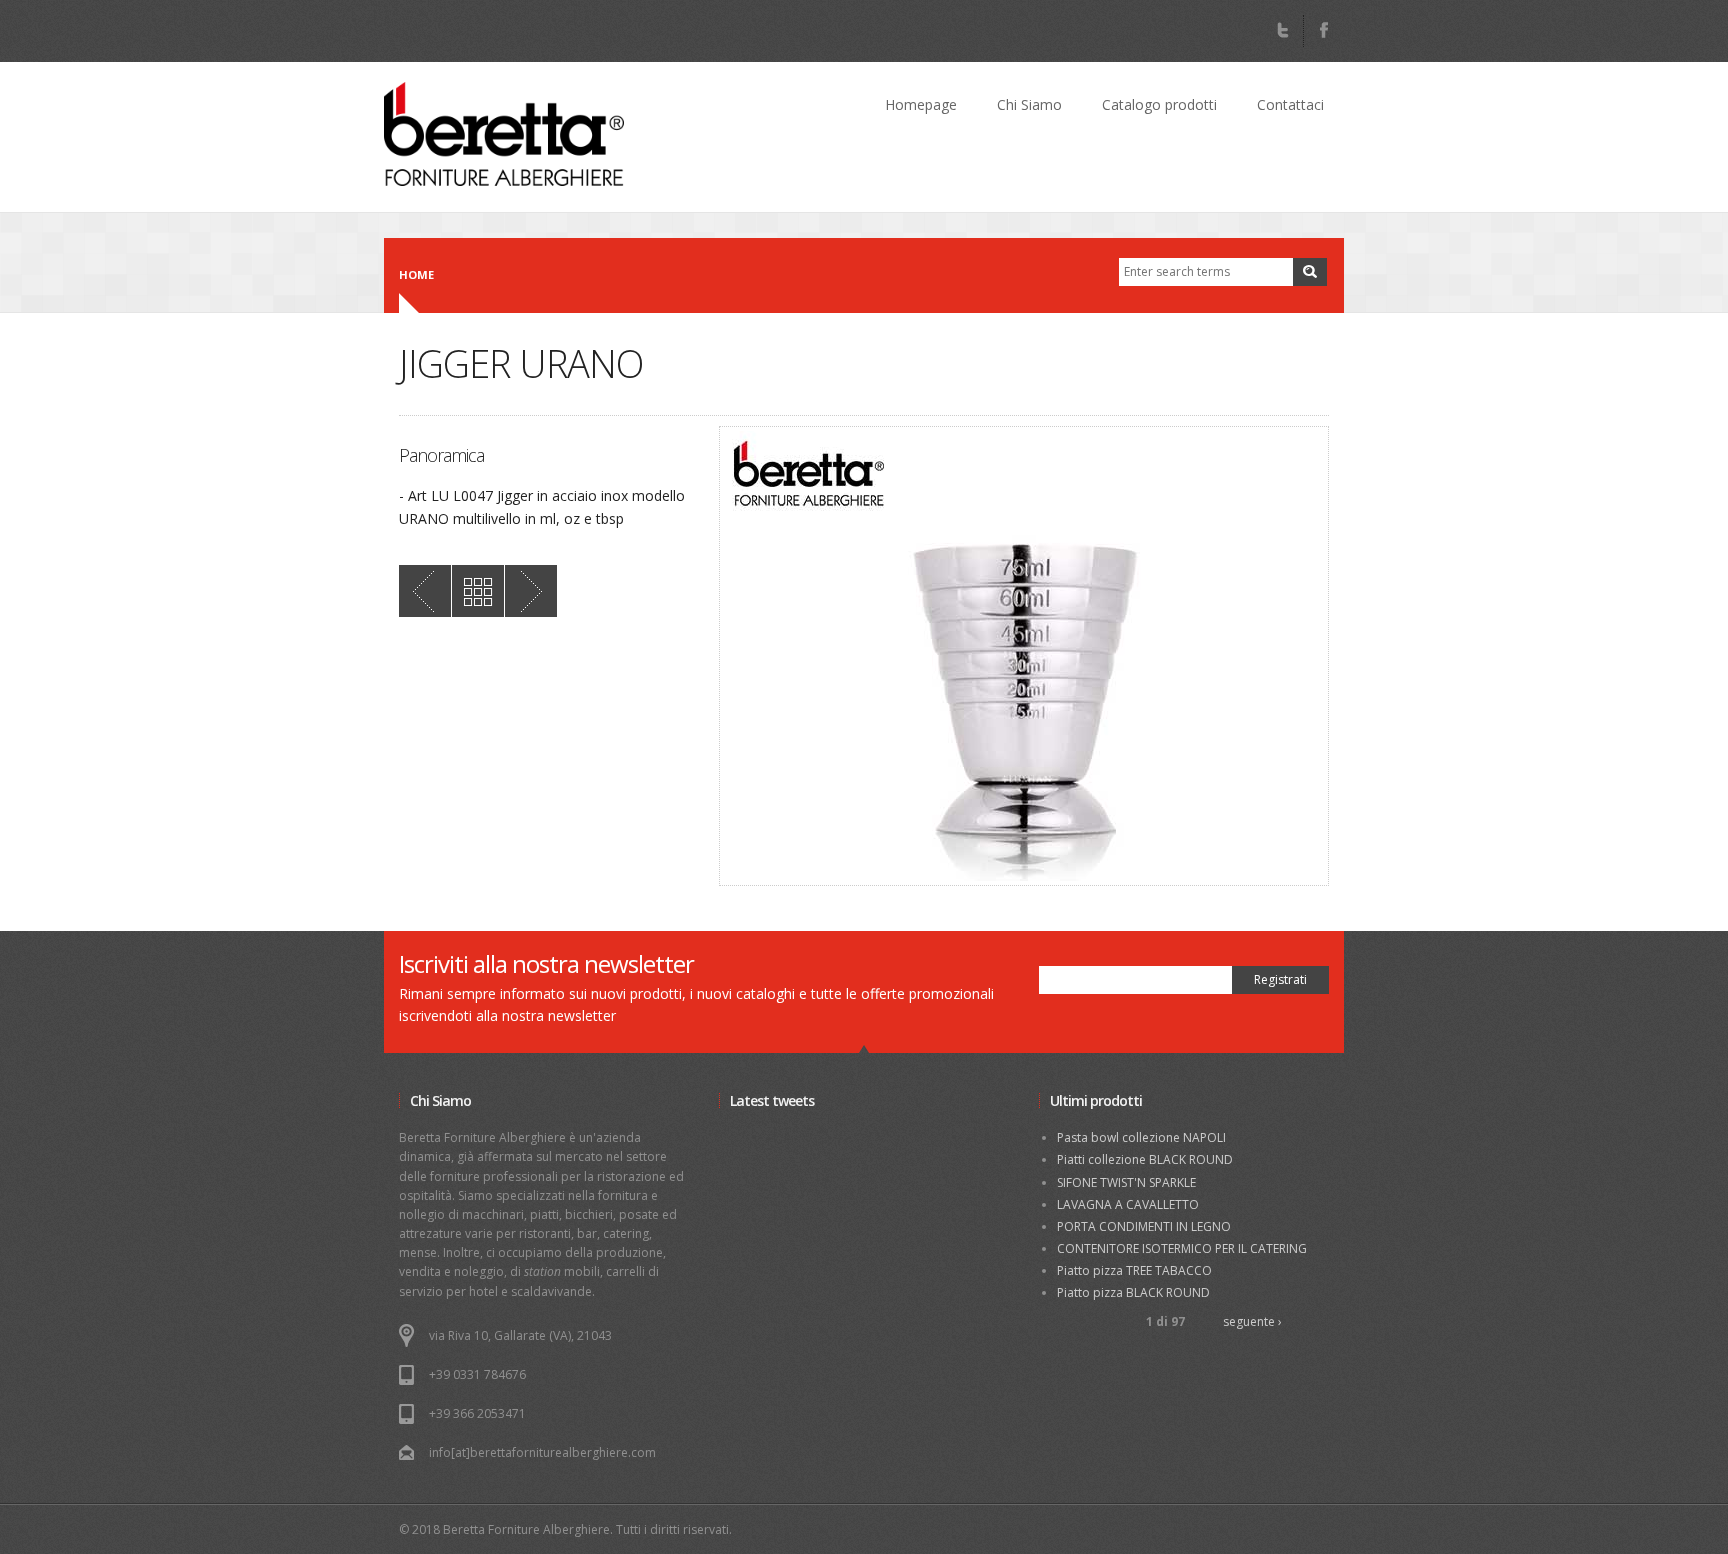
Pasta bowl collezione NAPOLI (1141, 1137)
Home (416, 274)
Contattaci (1290, 104)
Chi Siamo (1029, 104)
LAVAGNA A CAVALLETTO (1128, 1204)
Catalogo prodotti (1159, 104)
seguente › (1252, 1321)
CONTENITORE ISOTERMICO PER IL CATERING (1182, 1248)
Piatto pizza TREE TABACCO (1134, 1270)
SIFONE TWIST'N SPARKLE (1126, 1182)
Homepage (921, 104)
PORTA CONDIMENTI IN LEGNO (1144, 1226)
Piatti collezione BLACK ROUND (1145, 1159)
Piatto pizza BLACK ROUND (1133, 1292)
